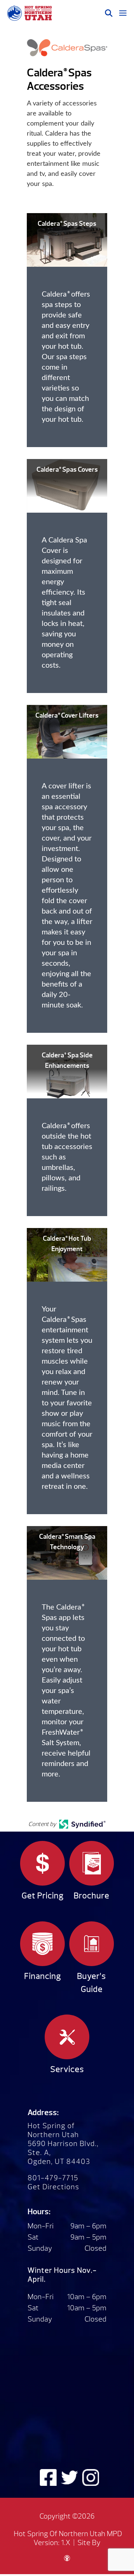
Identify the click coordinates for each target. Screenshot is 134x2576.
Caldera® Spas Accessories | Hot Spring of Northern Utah (29, 13)
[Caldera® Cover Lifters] (67, 732)
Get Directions (53, 2187)
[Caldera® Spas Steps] (67, 240)
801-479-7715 (53, 2178)
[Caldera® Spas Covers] (67, 486)
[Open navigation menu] (123, 13)
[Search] (109, 13)
